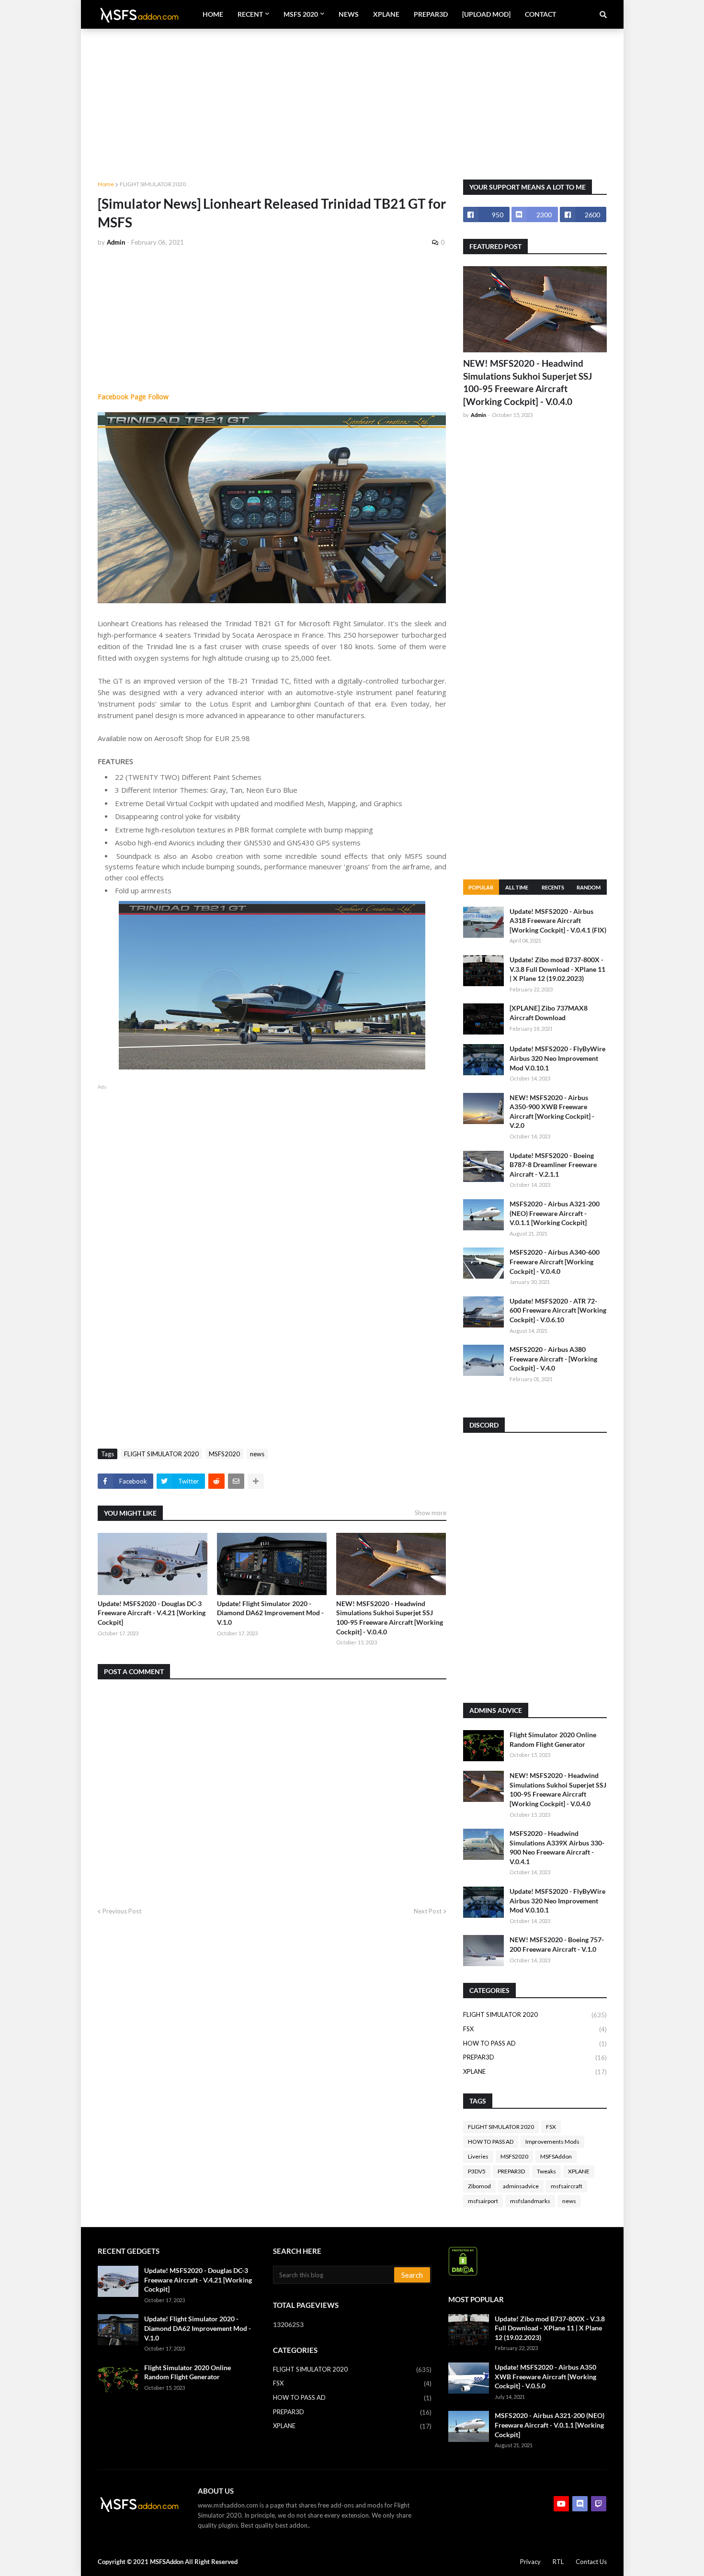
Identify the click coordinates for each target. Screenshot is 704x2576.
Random (589, 887)
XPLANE (535, 2072)
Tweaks (546, 2171)
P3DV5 (477, 2171)
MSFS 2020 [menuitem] (301, 14)
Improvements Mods (552, 2142)
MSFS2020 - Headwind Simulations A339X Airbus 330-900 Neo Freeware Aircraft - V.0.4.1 (557, 1847)
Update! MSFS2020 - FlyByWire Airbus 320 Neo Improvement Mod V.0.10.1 (557, 1058)
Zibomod (479, 2186)
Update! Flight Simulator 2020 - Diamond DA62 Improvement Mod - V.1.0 (270, 1613)
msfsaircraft (567, 2186)
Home (106, 184)
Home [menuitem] (213, 14)
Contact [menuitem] (540, 14)
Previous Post (122, 1911)
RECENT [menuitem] (250, 14)
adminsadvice (521, 2186)
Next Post (428, 1911)
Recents (553, 887)
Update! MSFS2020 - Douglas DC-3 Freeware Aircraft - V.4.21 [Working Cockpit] (152, 1613)
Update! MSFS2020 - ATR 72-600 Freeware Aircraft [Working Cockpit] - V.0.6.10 (558, 1310)
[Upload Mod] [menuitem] (486, 14)
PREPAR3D (535, 2057)
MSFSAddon (556, 2156)
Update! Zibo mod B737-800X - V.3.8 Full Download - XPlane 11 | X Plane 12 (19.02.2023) (557, 969)
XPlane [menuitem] (386, 14)
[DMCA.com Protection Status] (463, 2273)
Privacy (530, 2562)
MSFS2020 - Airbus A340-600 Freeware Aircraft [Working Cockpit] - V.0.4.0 (555, 1261)
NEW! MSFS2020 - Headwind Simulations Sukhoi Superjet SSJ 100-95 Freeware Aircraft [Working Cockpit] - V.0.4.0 (390, 1618)
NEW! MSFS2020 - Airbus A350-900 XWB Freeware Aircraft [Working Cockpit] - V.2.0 (552, 1112)
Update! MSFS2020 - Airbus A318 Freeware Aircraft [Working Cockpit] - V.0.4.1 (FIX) (558, 921)
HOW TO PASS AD (535, 2043)
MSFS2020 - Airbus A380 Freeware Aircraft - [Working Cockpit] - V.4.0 (553, 1359)
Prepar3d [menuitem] (431, 14)
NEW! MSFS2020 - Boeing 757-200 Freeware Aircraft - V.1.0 (557, 1944)
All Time (517, 887)
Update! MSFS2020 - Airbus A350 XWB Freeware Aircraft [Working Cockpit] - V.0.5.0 (545, 2376)
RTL (558, 2562)
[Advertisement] (352, 96)
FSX (535, 2029)
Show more (431, 1513)
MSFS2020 (224, 1454)
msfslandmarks (530, 2201)
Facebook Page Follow (133, 397)
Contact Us (591, 2562)
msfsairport (483, 2201)
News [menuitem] (349, 14)
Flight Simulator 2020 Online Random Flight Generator (553, 1739)
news (257, 1454)
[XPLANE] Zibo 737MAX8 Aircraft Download (549, 1013)
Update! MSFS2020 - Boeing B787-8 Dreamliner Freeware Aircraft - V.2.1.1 (553, 1165)
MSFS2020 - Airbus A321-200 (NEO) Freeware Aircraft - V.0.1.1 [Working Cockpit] (555, 1213)
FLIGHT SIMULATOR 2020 (153, 184)
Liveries (478, 2156)
